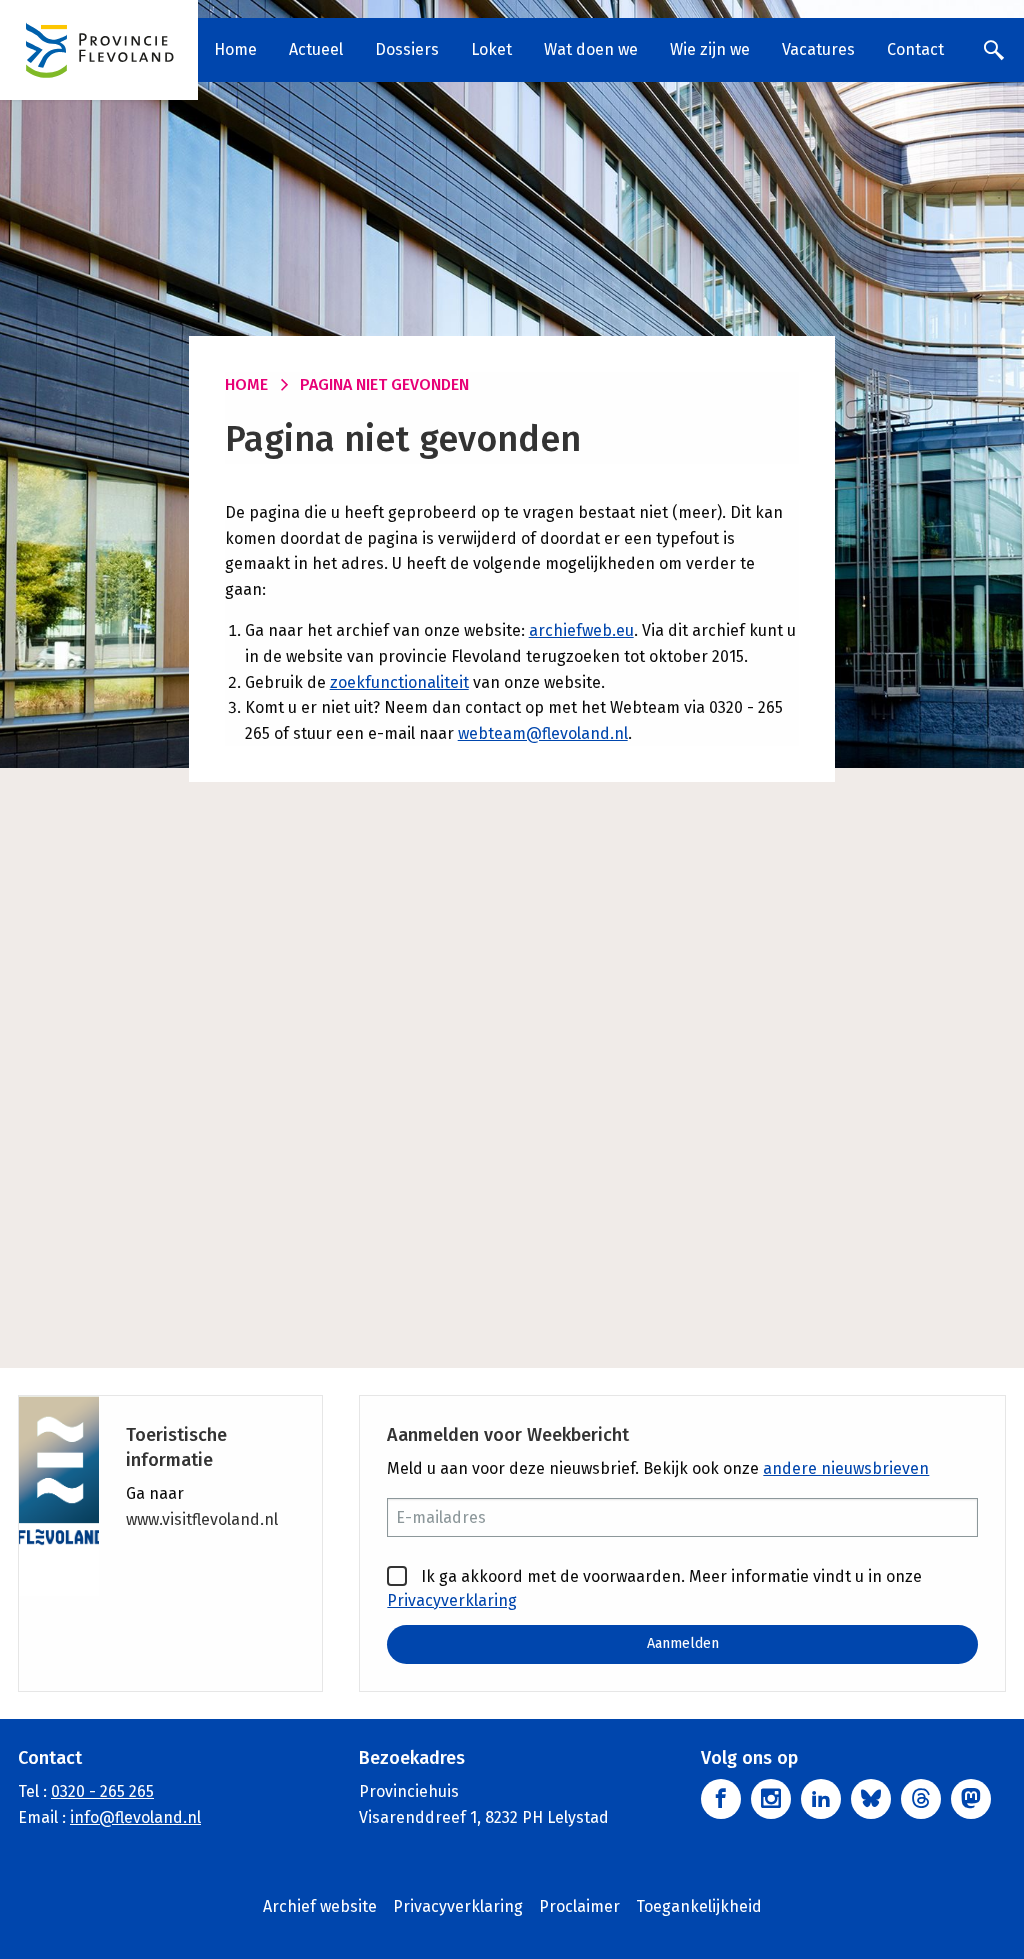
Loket (491, 49)
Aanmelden (683, 1643)
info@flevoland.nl (135, 1817)
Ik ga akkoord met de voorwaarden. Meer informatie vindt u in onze (654, 1588)
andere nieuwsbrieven (846, 1468)
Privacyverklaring (452, 1600)
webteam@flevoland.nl (543, 733)
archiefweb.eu (581, 630)
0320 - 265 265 (102, 1791)
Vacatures (818, 49)
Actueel (316, 49)
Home (235, 49)
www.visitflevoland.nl (202, 1519)
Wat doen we (591, 49)
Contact (915, 49)
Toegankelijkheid (699, 1906)
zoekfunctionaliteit (399, 682)
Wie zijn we (710, 49)
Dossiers (407, 49)
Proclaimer (579, 1906)
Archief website (320, 1906)
